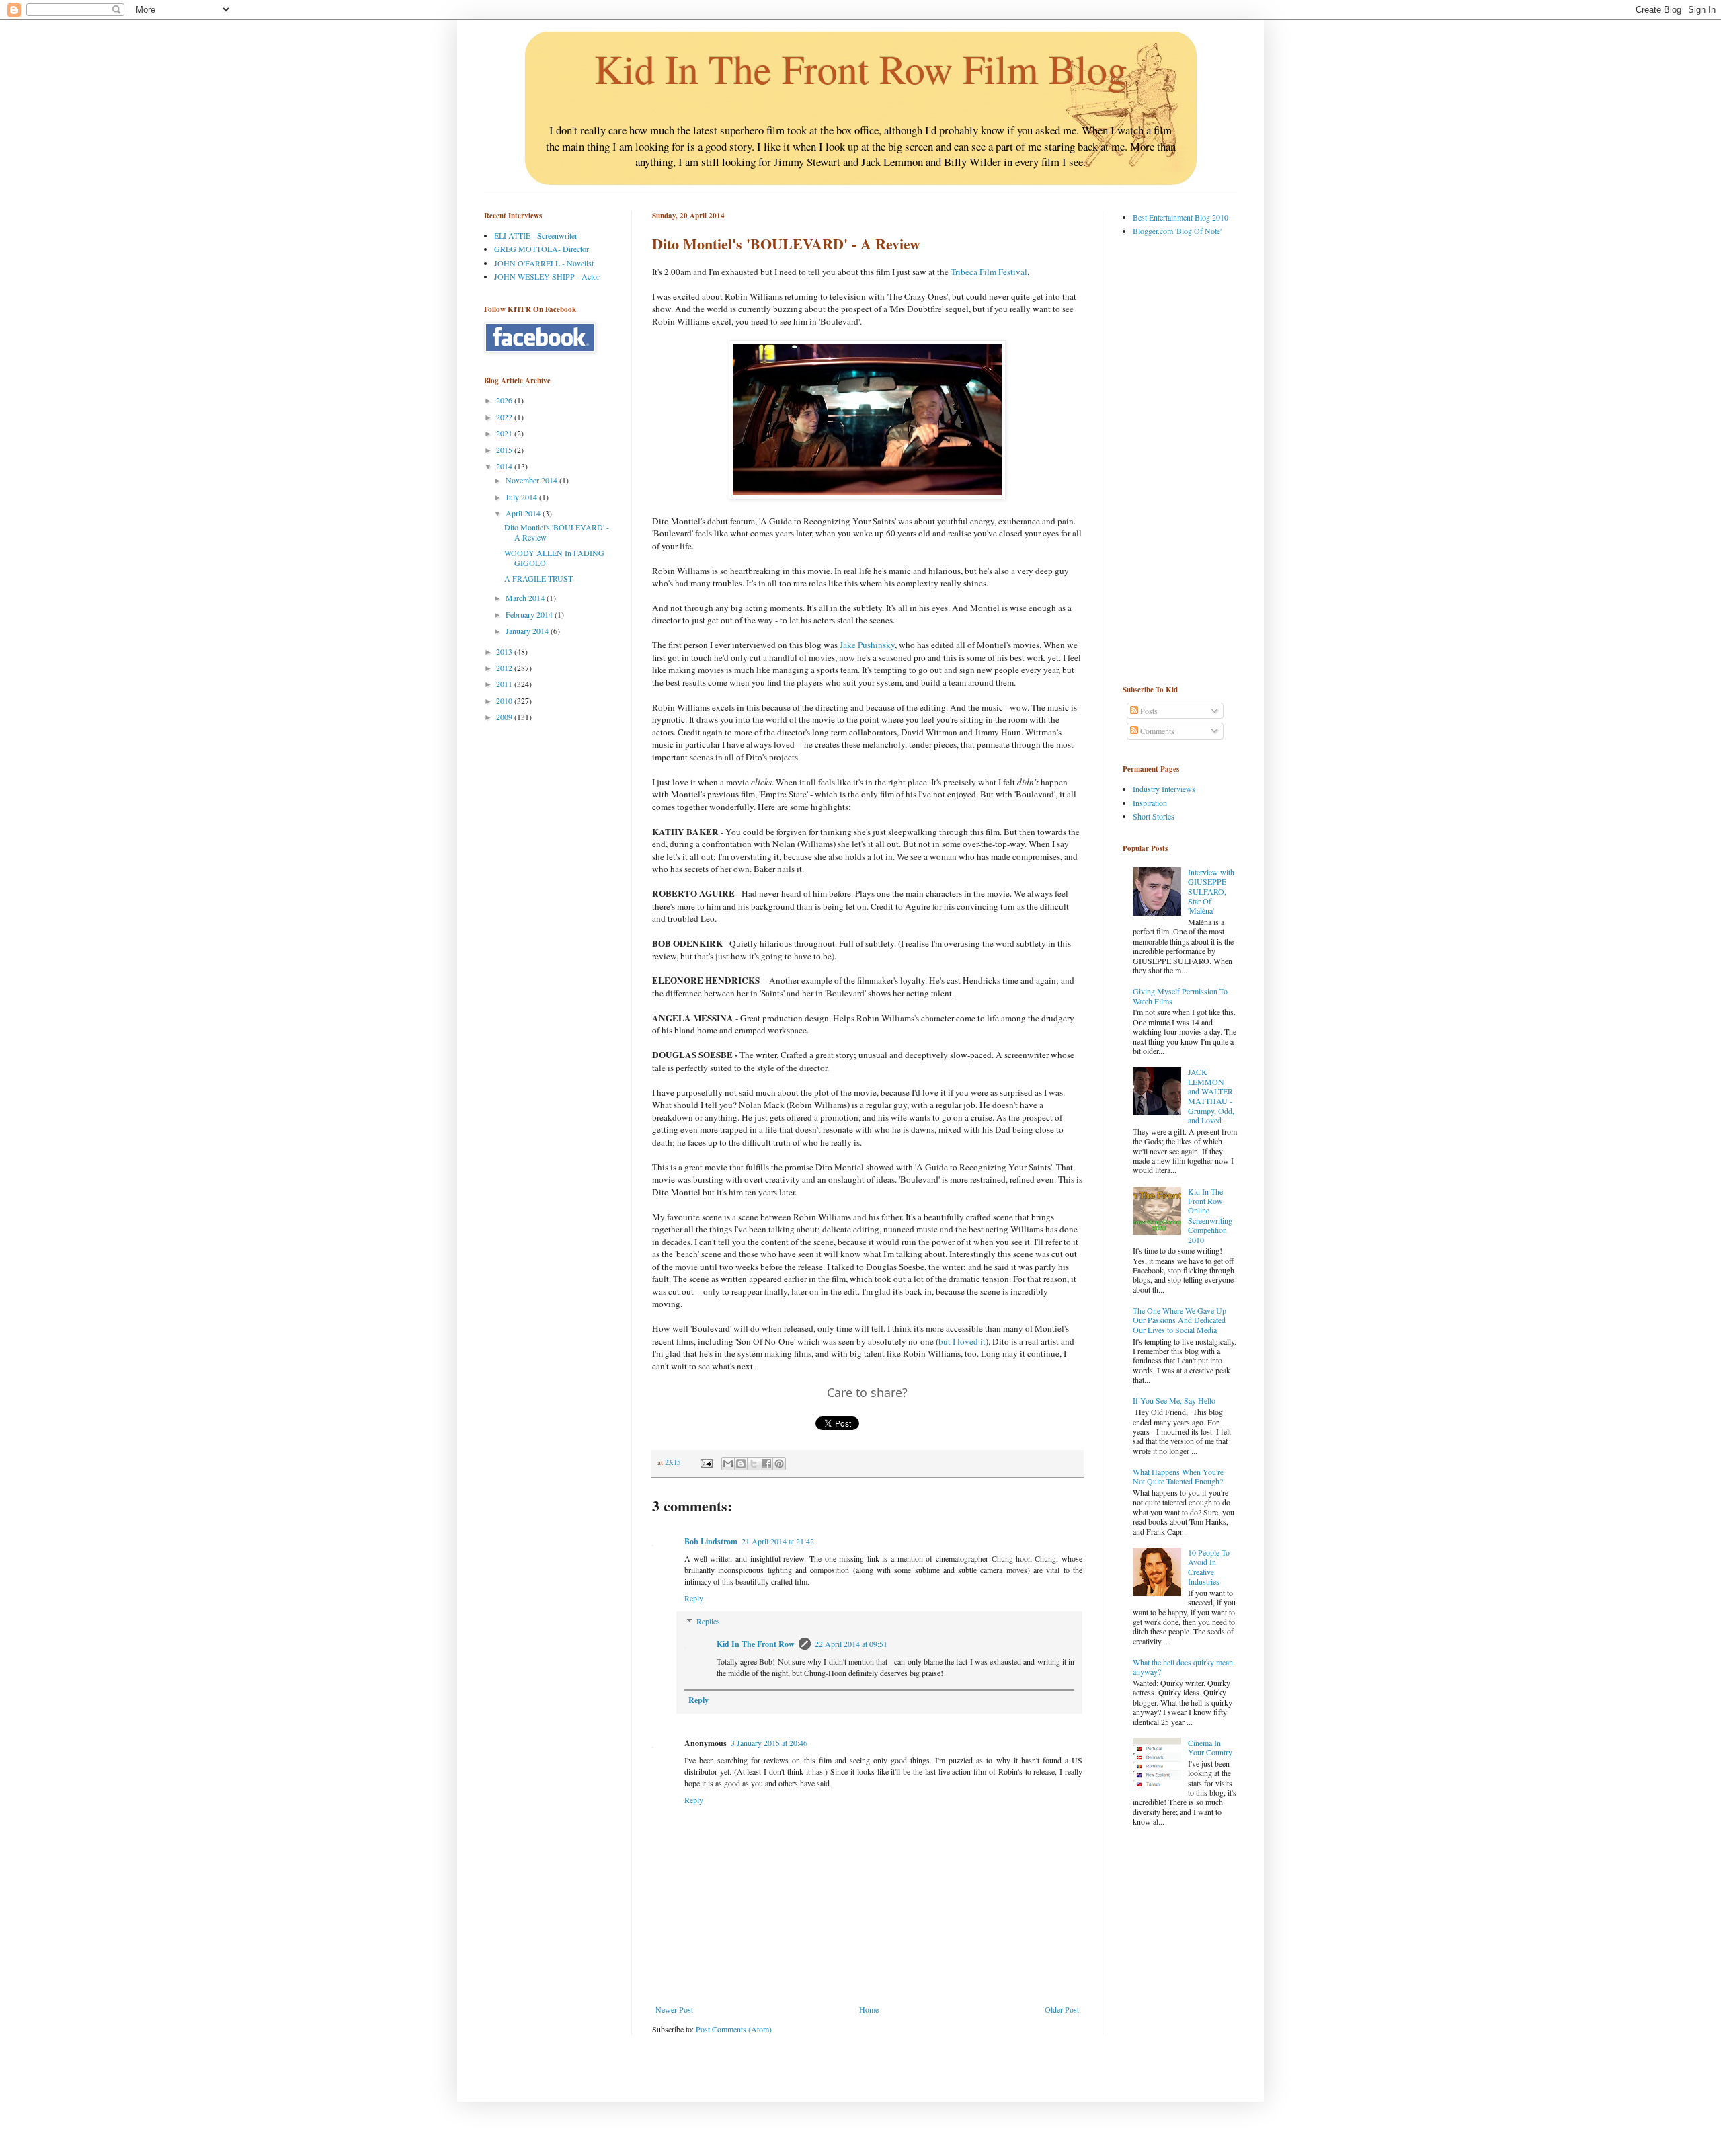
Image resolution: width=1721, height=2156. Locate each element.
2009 (505, 717)
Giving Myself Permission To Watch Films (1180, 996)
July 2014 (522, 497)
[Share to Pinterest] (779, 1464)
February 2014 (530, 614)
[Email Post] (706, 1462)
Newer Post (674, 2009)
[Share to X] (754, 1464)
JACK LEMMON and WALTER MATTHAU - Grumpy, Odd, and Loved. (1211, 1096)
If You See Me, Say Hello (1174, 1400)
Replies (708, 1621)
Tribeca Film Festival (989, 272)
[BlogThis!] (741, 1464)
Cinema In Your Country (1210, 1747)
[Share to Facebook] (766, 1464)
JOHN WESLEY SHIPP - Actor (547, 276)
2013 (505, 651)
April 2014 (524, 513)
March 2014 (526, 598)
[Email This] (728, 1464)
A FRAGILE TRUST (538, 578)
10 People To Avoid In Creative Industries (1209, 1567)
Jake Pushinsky (867, 645)
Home (869, 2009)
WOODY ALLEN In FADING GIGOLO (554, 557)
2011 (505, 684)
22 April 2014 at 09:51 (851, 1644)
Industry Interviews (1164, 789)
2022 (505, 417)
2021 (505, 433)
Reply (694, 1598)
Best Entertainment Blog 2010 (1180, 217)
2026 (505, 400)
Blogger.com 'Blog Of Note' (1177, 231)
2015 (505, 450)
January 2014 (528, 631)
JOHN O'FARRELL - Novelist (544, 263)
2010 (505, 701)
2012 (505, 668)
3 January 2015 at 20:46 (769, 1743)
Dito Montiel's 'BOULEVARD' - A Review (557, 532)
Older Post (1062, 2009)
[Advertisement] (1176, 460)
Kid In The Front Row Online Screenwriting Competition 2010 (1210, 1215)
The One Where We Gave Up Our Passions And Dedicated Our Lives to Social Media (1179, 1320)
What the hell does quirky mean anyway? (1183, 1667)
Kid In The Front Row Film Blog (861, 69)
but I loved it (962, 1341)
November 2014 (532, 480)
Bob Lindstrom (711, 1541)
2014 (505, 466)
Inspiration (1150, 803)
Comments (1156, 731)
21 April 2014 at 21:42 (778, 1541)
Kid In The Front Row (756, 1644)
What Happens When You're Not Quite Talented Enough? (1178, 1476)
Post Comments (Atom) (734, 2029)
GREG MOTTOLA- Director (542, 249)
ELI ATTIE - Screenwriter (536, 235)
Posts (1148, 711)
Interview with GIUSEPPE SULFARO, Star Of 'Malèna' (1211, 891)
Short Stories (1154, 816)
